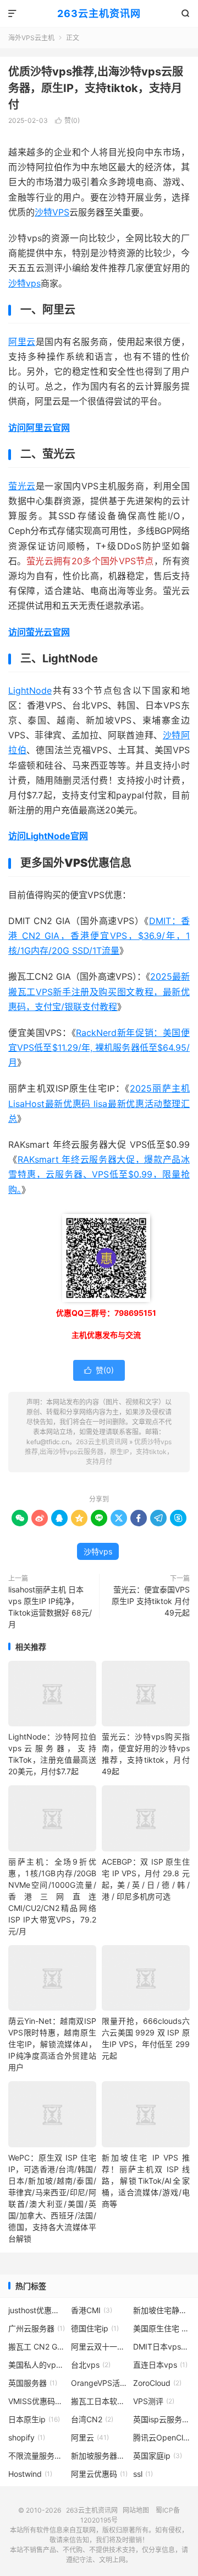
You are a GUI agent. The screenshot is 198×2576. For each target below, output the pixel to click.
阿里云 (22, 342)
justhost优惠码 (37, 2310)
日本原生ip (34, 2419)
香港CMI (92, 2310)
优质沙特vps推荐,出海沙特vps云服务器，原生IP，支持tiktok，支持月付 (96, 88)
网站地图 (136, 2510)
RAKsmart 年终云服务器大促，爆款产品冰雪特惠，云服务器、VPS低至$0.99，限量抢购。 (99, 1174)
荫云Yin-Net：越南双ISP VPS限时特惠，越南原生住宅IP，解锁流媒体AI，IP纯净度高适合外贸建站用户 (52, 2044)
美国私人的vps (37, 2365)
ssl (143, 2474)
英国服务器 (33, 2383)
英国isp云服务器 (161, 2419)
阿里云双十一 (99, 2347)
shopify (27, 2437)
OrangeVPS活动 (99, 2383)
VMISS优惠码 (37, 2401)
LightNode (30, 690)
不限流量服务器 (37, 2456)
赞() (67, 120)
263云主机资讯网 (99, 13)
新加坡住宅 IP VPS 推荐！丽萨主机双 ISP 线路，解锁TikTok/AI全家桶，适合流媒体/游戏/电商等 (146, 2181)
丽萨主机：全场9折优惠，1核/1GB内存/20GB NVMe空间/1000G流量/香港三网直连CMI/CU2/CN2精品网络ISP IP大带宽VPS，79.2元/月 (52, 1896)
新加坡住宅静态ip (161, 2310)
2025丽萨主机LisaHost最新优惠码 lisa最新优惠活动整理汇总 (99, 1103)
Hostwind (30, 2474)
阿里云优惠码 (99, 2474)
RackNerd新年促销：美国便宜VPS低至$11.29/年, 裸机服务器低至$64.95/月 (99, 1047)
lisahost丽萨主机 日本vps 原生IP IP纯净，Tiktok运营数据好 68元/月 (50, 1607)
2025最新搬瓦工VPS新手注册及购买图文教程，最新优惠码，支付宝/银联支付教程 (99, 991)
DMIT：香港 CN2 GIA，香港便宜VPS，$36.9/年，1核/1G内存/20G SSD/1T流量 (99, 936)
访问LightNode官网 (48, 836)
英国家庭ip (158, 2456)
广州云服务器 (37, 2328)
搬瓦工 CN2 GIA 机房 (37, 2347)
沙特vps (24, 283)
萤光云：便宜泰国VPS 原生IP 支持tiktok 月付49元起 (151, 1601)
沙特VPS (52, 212)
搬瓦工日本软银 (99, 2401)
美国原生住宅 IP (161, 2328)
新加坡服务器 (99, 2456)
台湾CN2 (92, 2419)
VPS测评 (154, 2401)
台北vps (91, 2365)
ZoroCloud (157, 2383)
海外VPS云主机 (31, 38)
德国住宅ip (95, 2328)
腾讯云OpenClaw (161, 2437)
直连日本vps (160, 2365)
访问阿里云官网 (39, 428)
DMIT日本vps (161, 2347)
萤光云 (22, 486)
